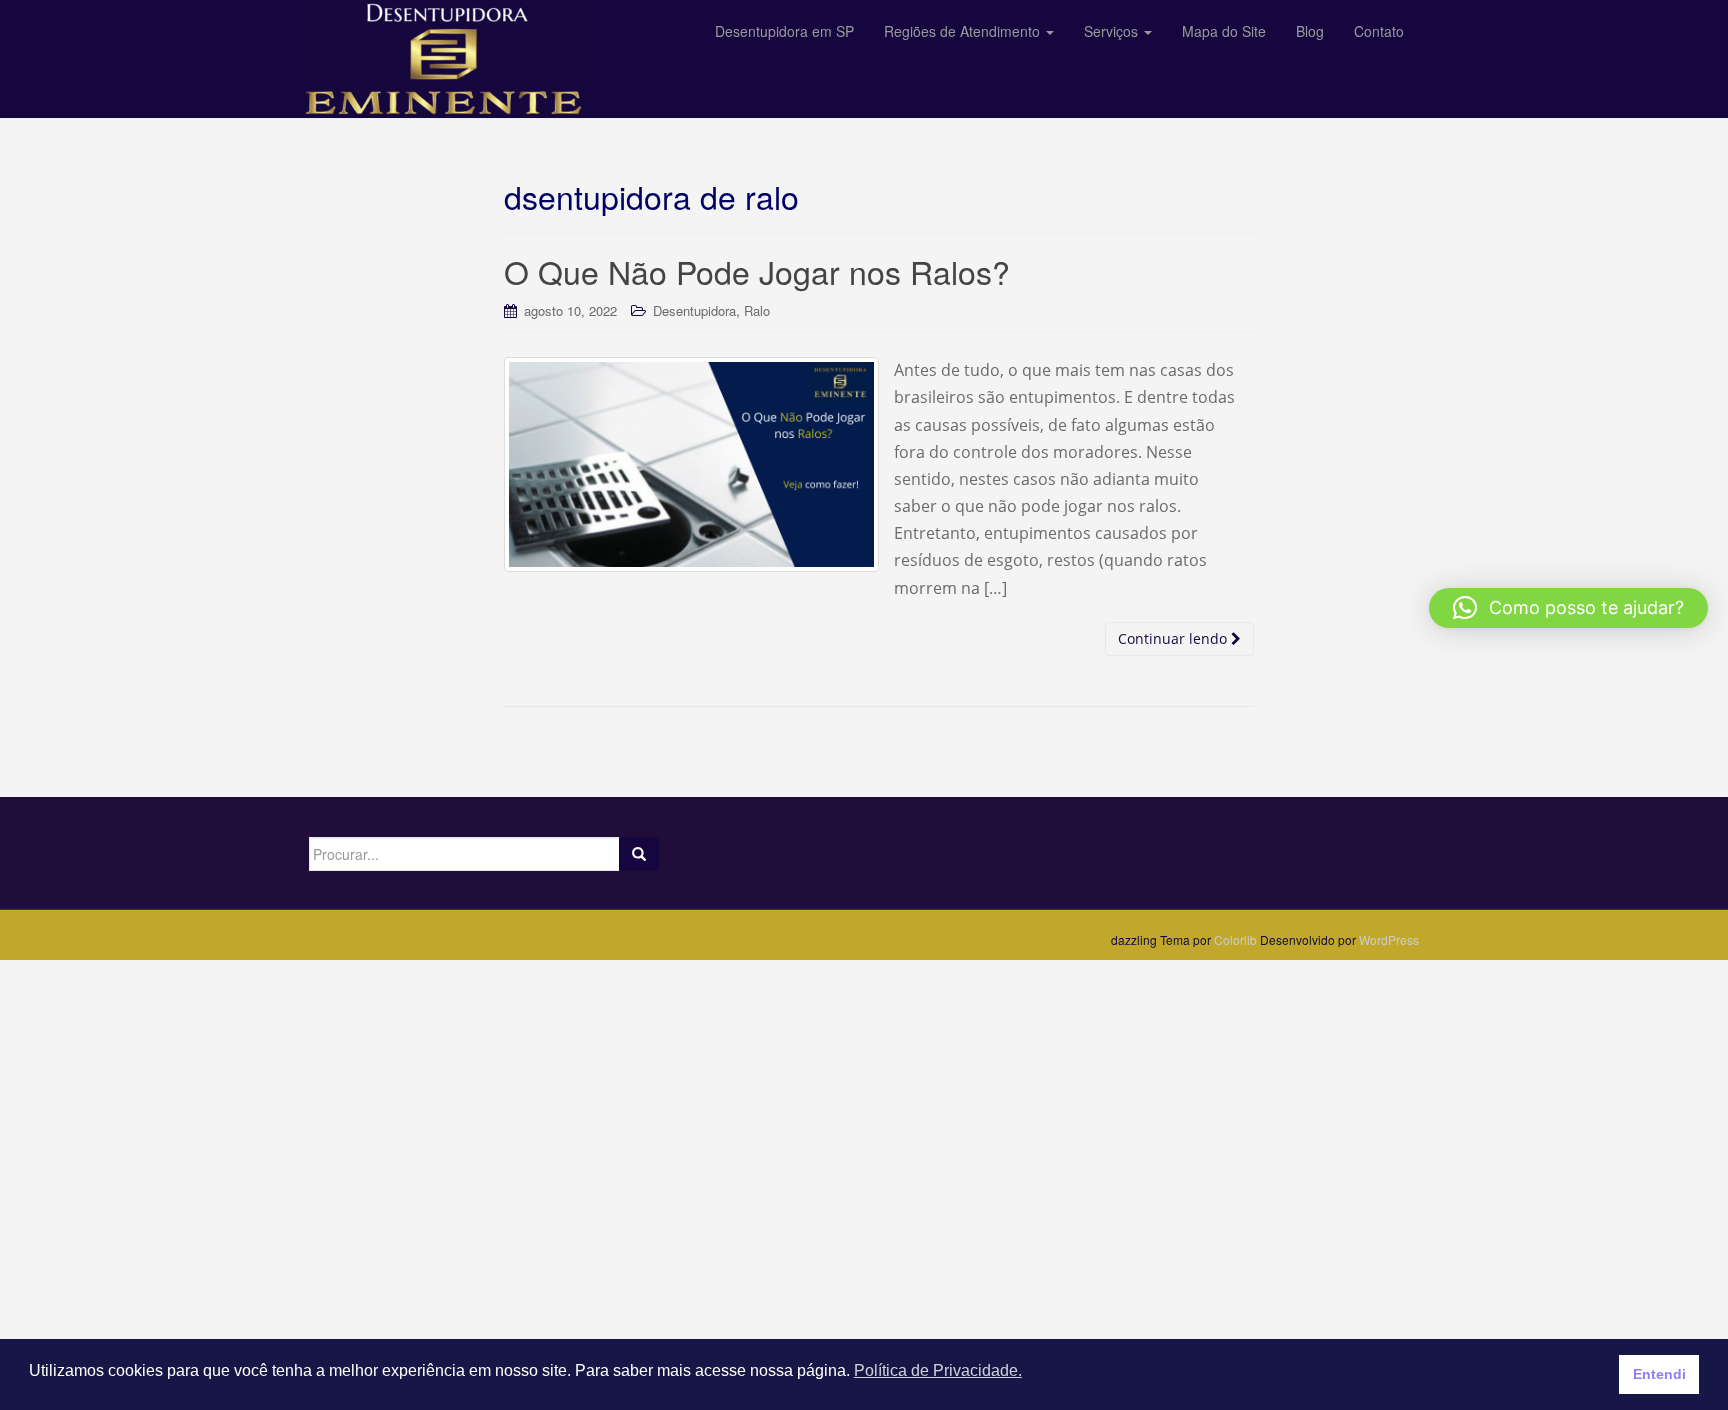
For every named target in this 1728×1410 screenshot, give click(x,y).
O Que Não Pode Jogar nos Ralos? (757, 271)
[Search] (639, 854)
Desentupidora (694, 310)
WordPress (1389, 939)
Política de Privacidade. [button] (938, 1370)
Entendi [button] (1659, 1374)
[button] (1568, 608)
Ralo (757, 310)
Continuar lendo (1174, 638)
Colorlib (1235, 939)
